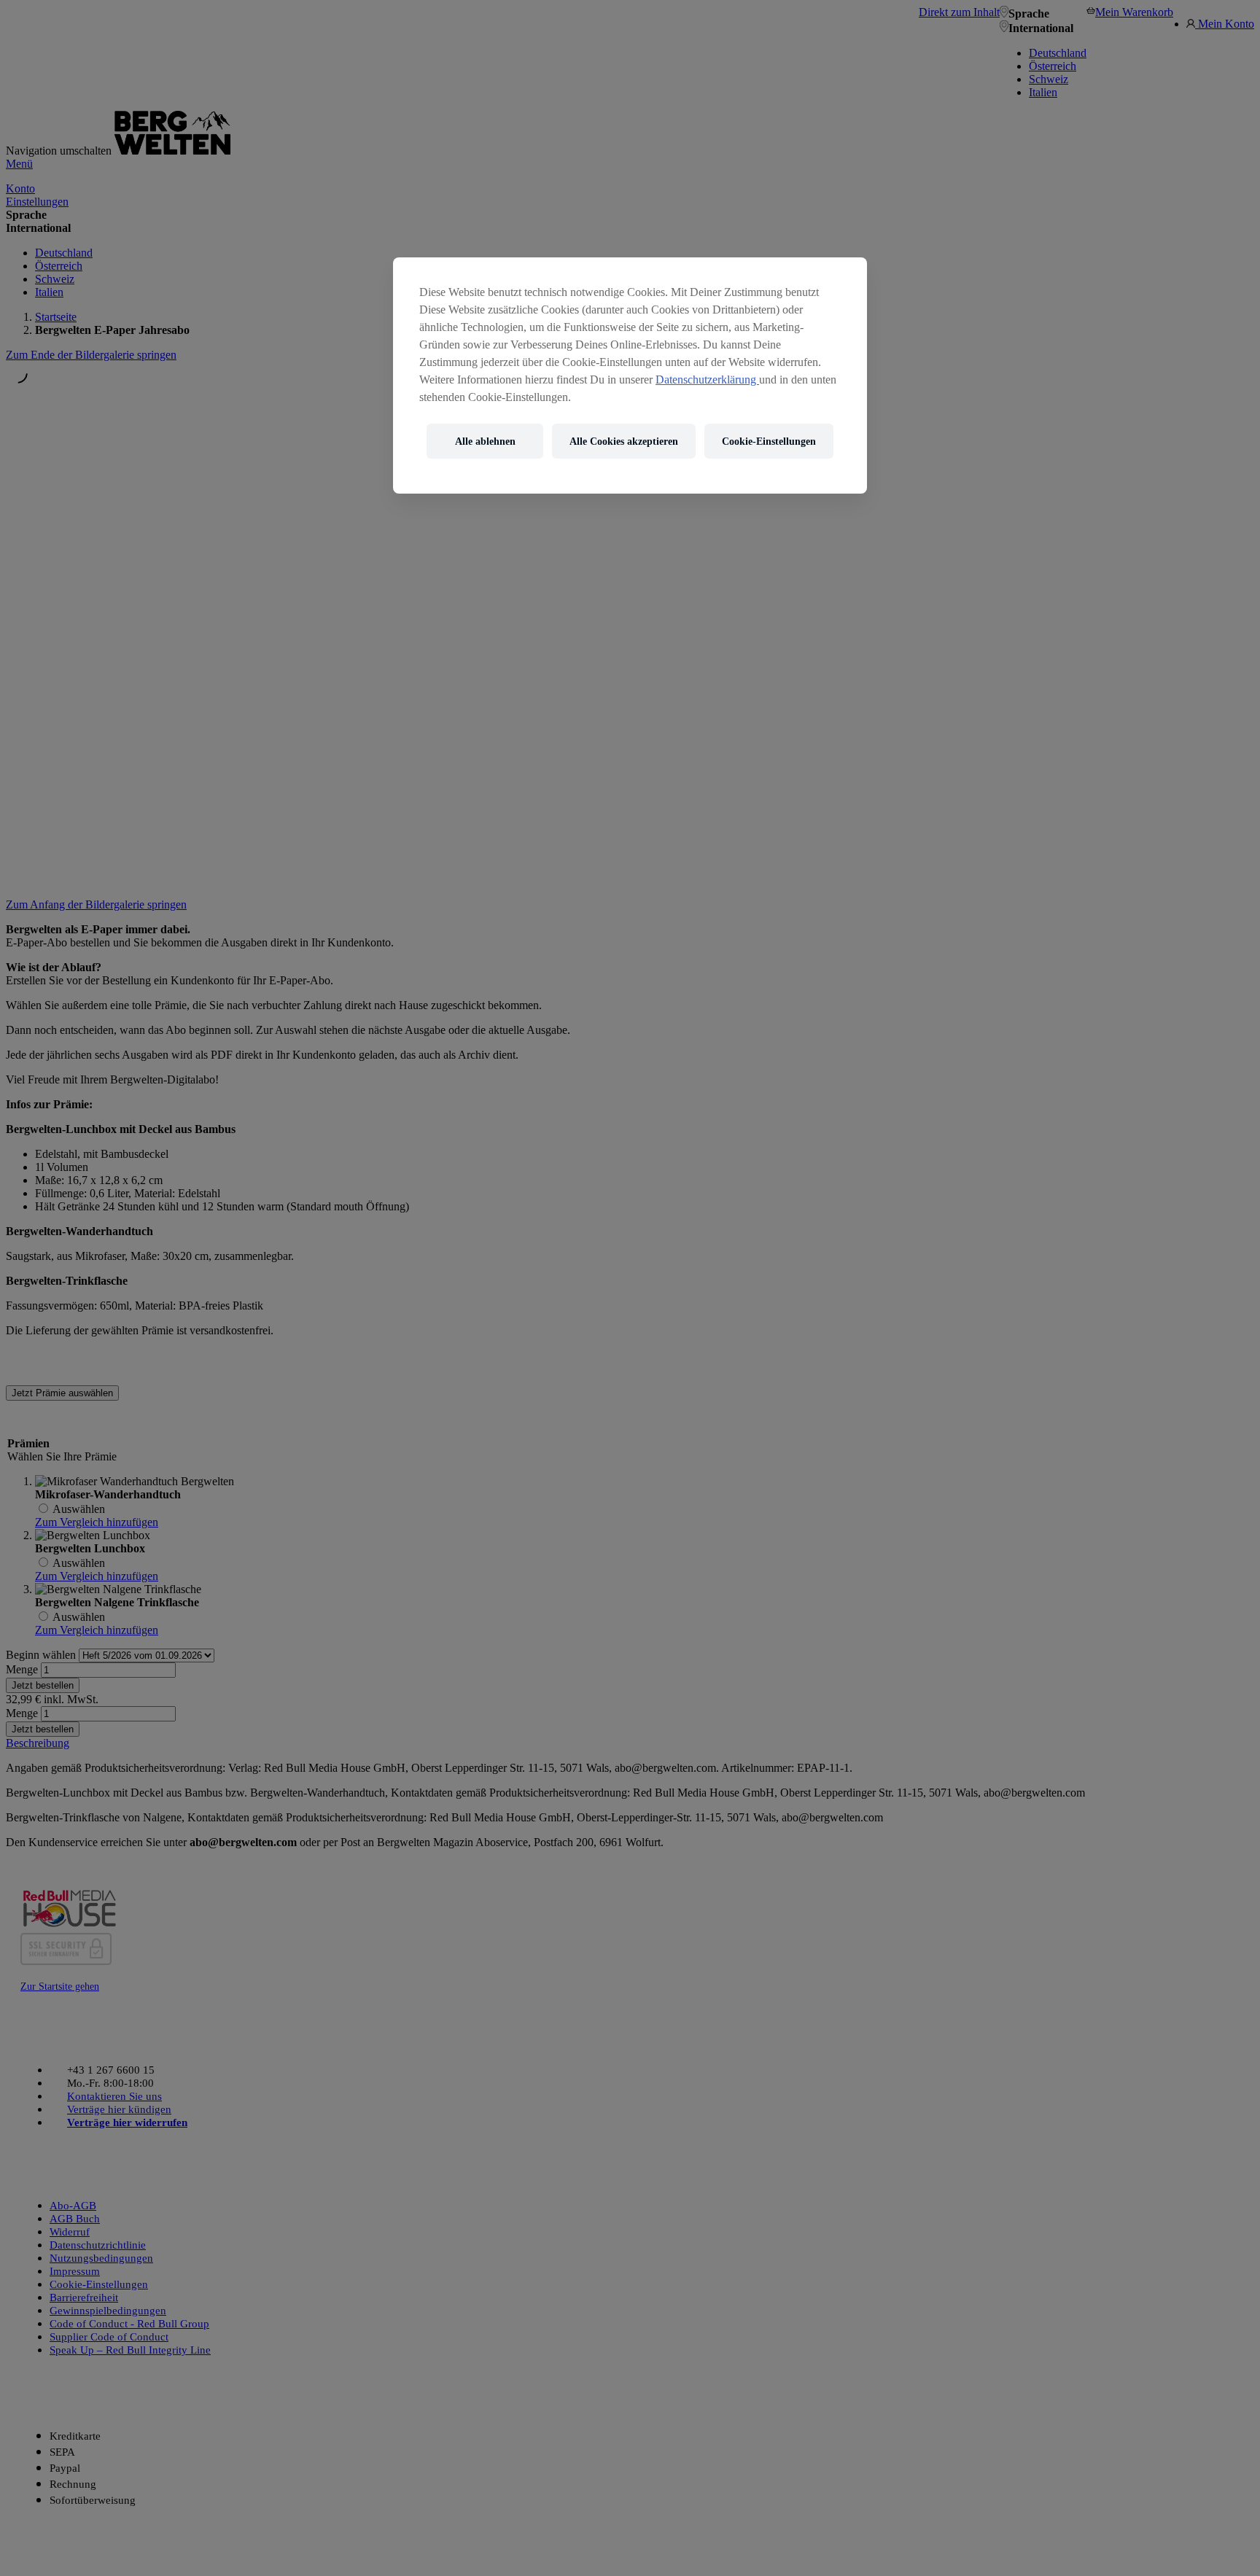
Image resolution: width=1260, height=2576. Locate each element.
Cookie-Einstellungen (769, 441)
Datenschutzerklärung (707, 380)
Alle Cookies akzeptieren (624, 441)
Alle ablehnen (485, 441)
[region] (630, 375)
